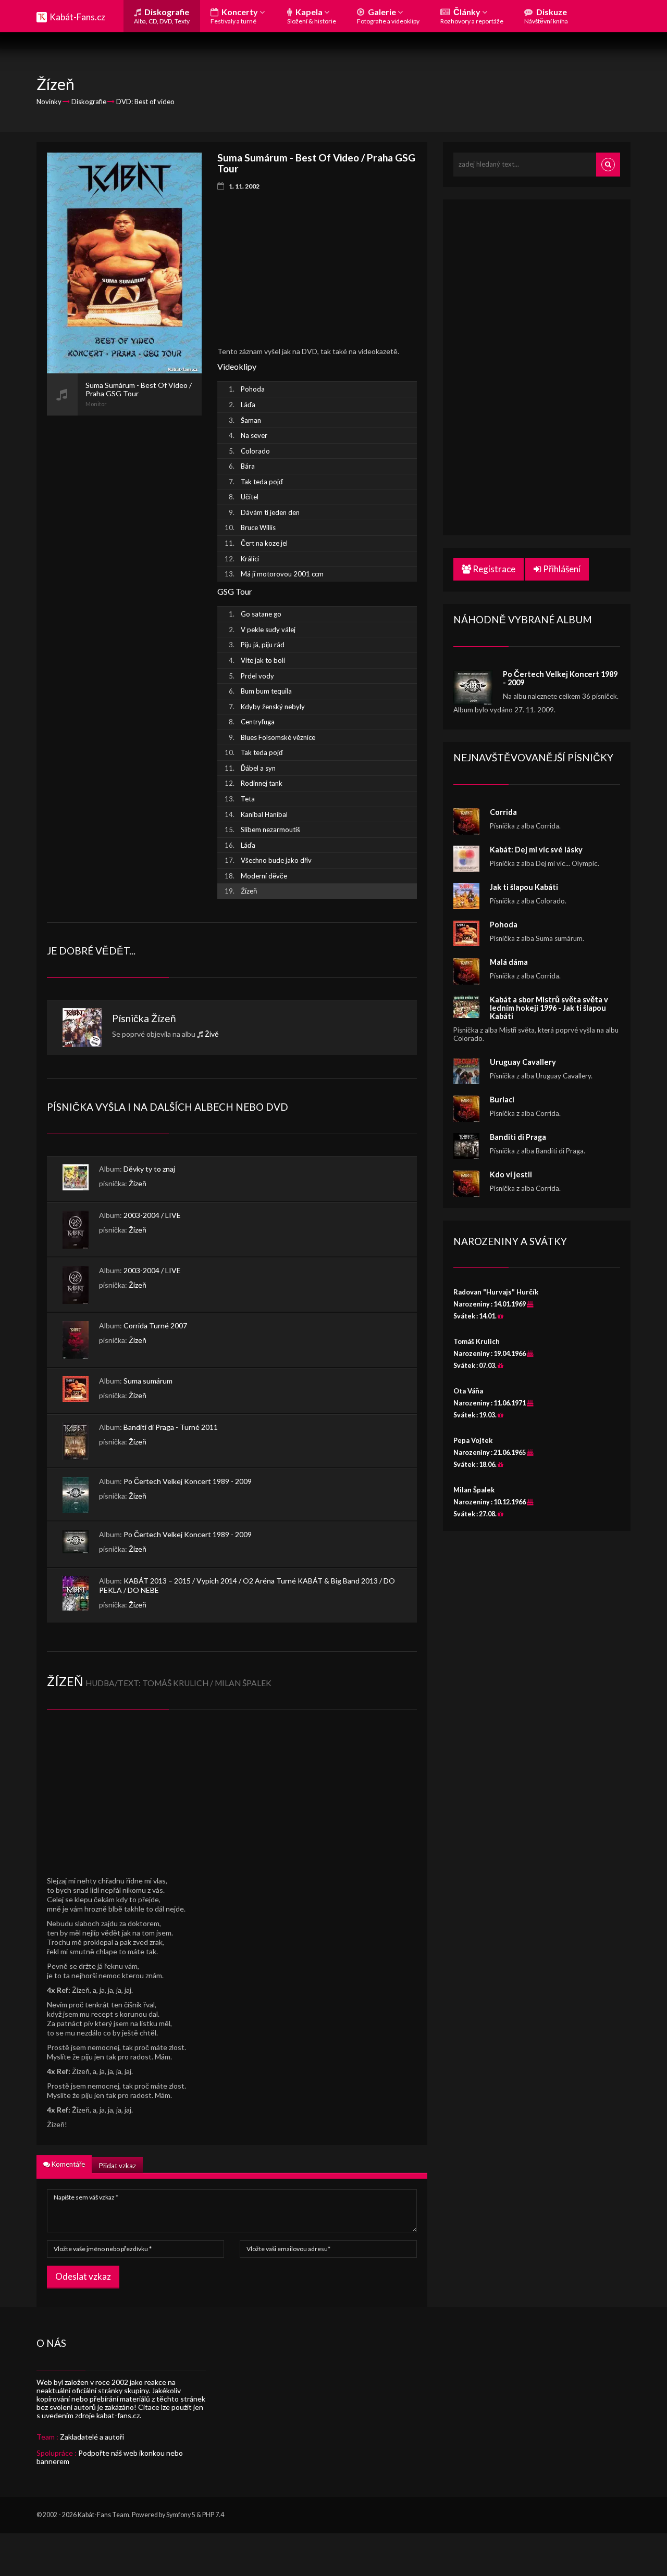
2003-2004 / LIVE (152, 1215)
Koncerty (235, 16)
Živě (212, 1034)
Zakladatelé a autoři (92, 2437)
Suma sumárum (148, 1381)
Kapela (312, 16)
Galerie (388, 16)
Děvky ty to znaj (149, 1169)
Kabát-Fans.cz (77, 17)
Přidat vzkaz (118, 2166)
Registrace (493, 569)
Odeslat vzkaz (83, 2276)
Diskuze (546, 16)
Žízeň (164, 1018)
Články (472, 16)
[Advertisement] (124, 572)
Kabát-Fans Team (103, 2515)
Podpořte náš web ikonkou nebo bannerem (110, 2457)
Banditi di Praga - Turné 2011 (171, 1427)
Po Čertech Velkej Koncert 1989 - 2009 (188, 1481)
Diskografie (162, 16)
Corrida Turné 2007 (155, 1325)
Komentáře (67, 2164)
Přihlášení (561, 569)
